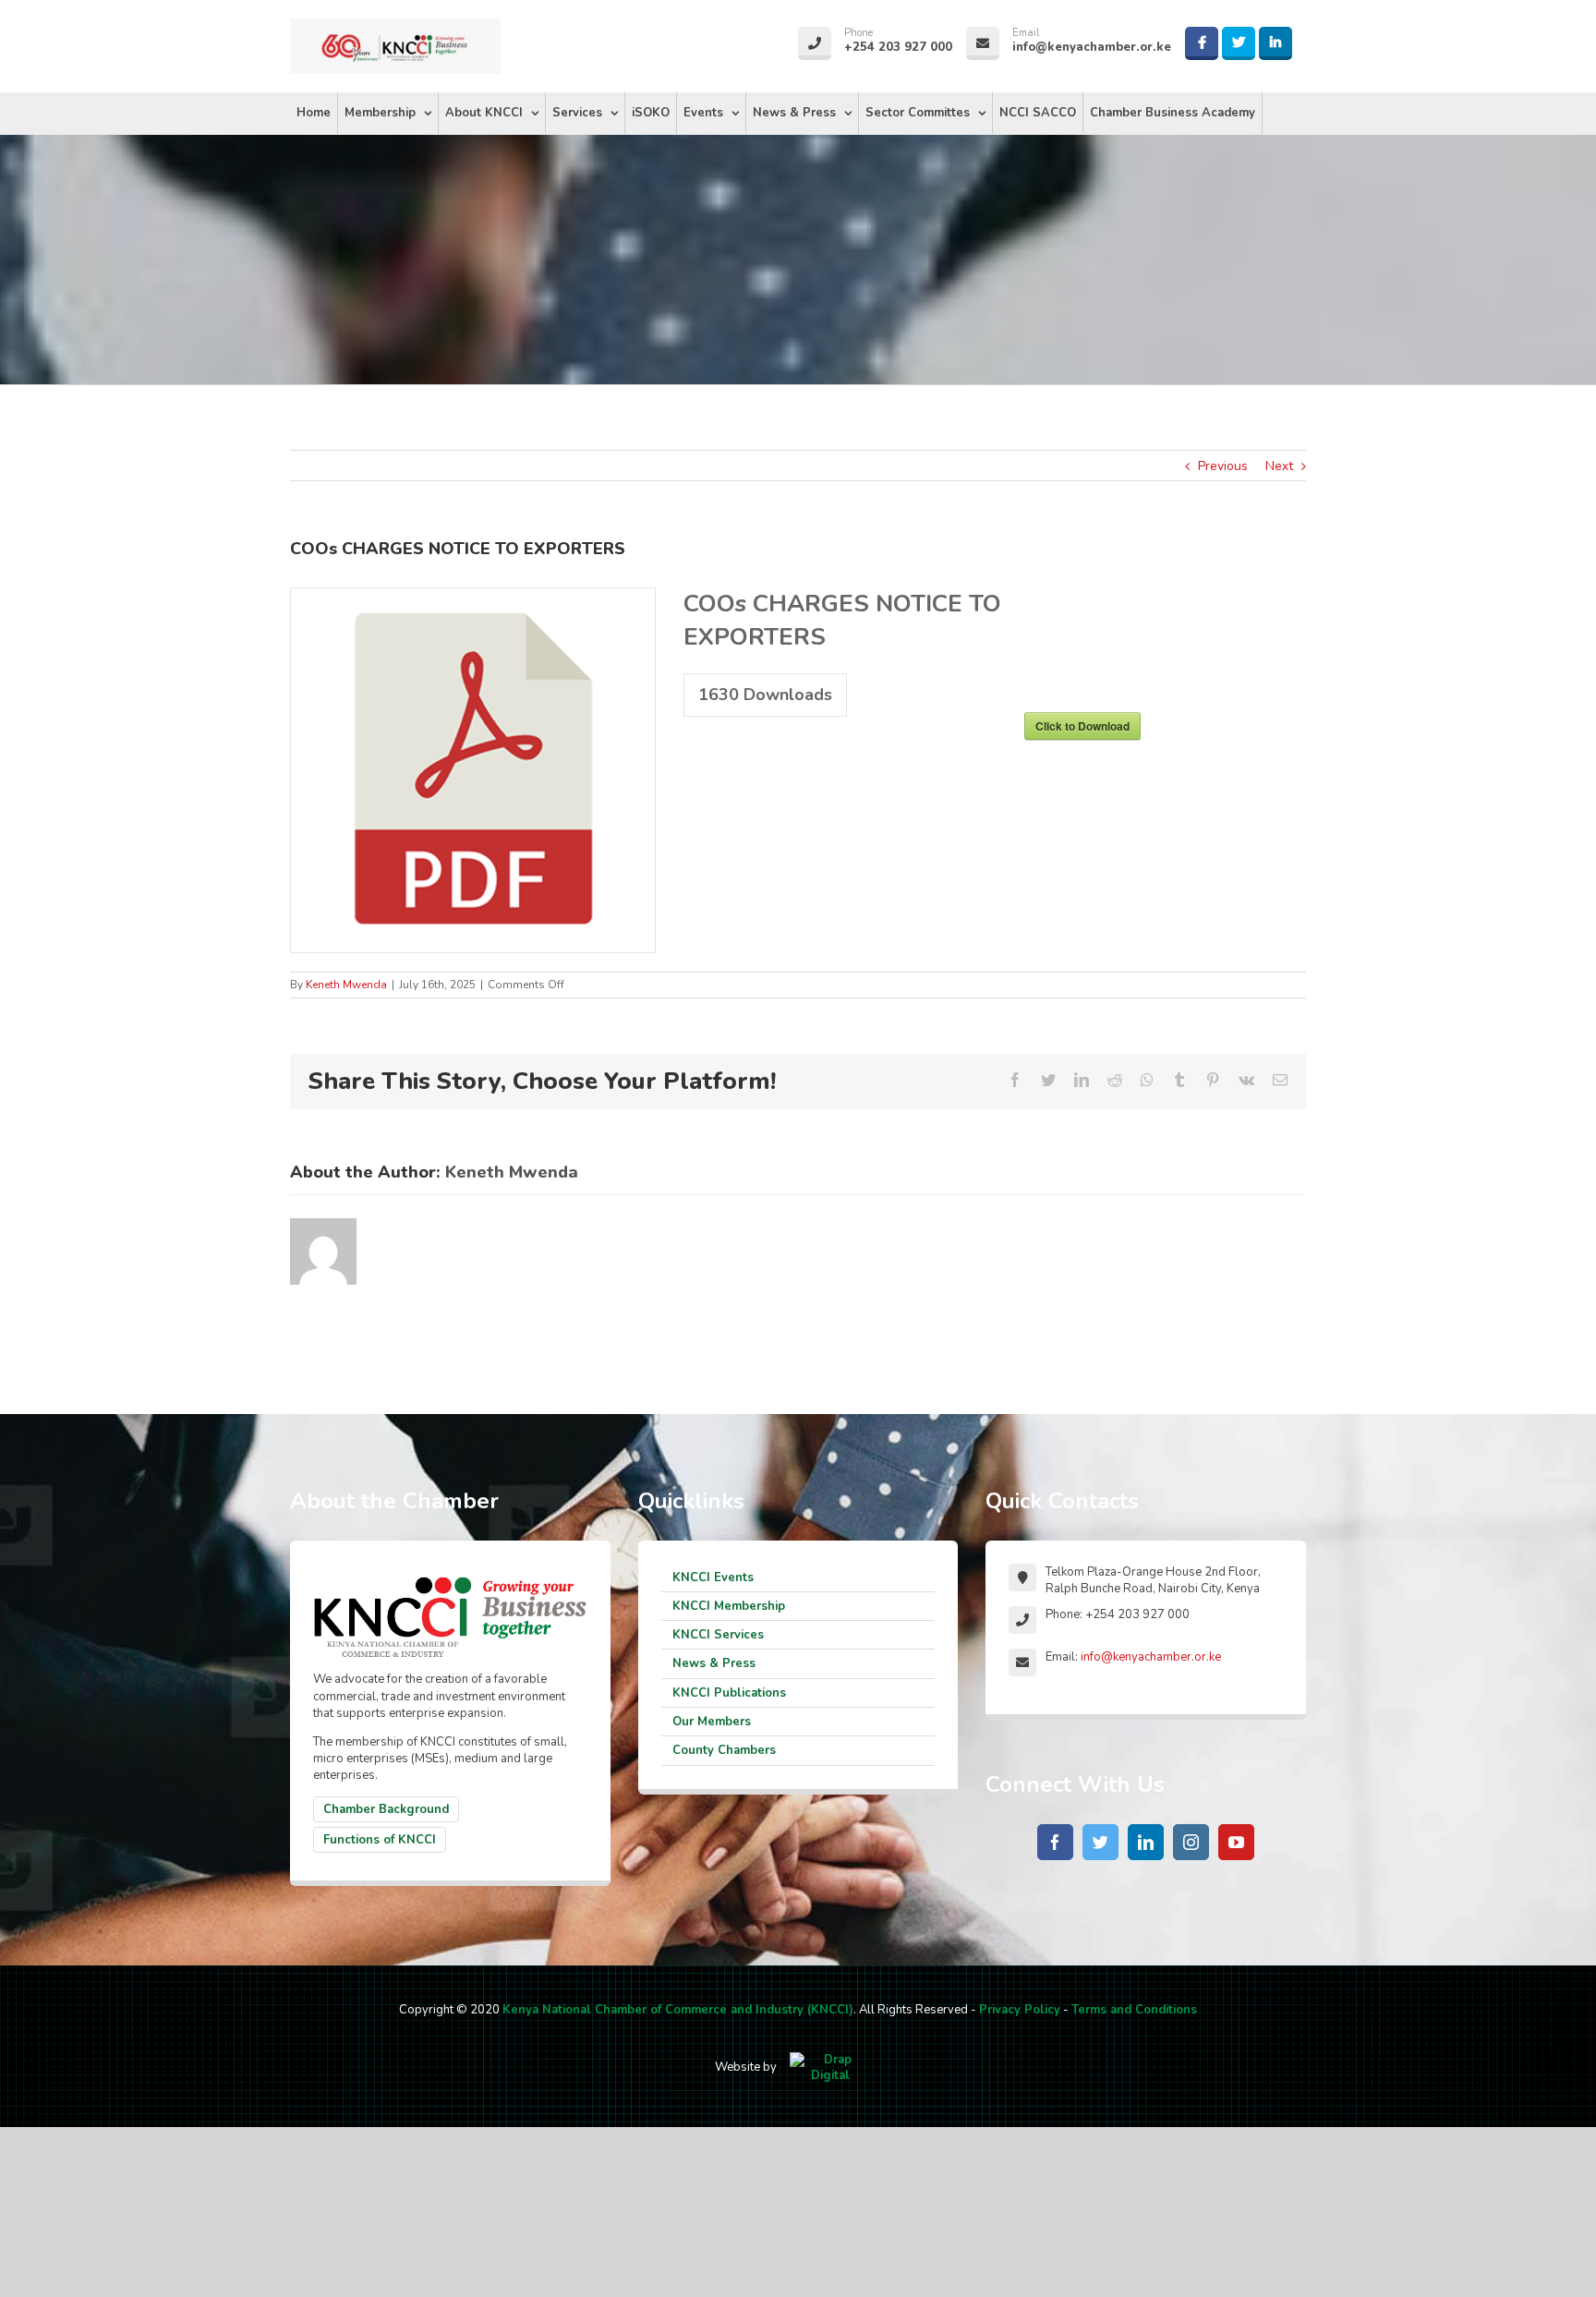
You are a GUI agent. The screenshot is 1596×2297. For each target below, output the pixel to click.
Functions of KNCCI (380, 1840)
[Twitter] (1100, 1842)
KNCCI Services (718, 1635)
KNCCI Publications (729, 1693)
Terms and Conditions (1134, 2010)
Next (1279, 466)
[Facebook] (1055, 1842)
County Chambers (724, 1750)
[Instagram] (1191, 1842)
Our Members (712, 1722)
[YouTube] (1236, 1842)
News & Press (714, 1663)
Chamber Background (386, 1809)
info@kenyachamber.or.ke (1151, 1657)
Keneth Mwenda (346, 985)
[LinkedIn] (1146, 1842)
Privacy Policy (1020, 2010)
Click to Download (1082, 726)
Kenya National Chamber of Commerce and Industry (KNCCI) (678, 2010)
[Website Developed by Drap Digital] (830, 2067)
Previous (1223, 466)
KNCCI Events (713, 1578)
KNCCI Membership (729, 1606)
